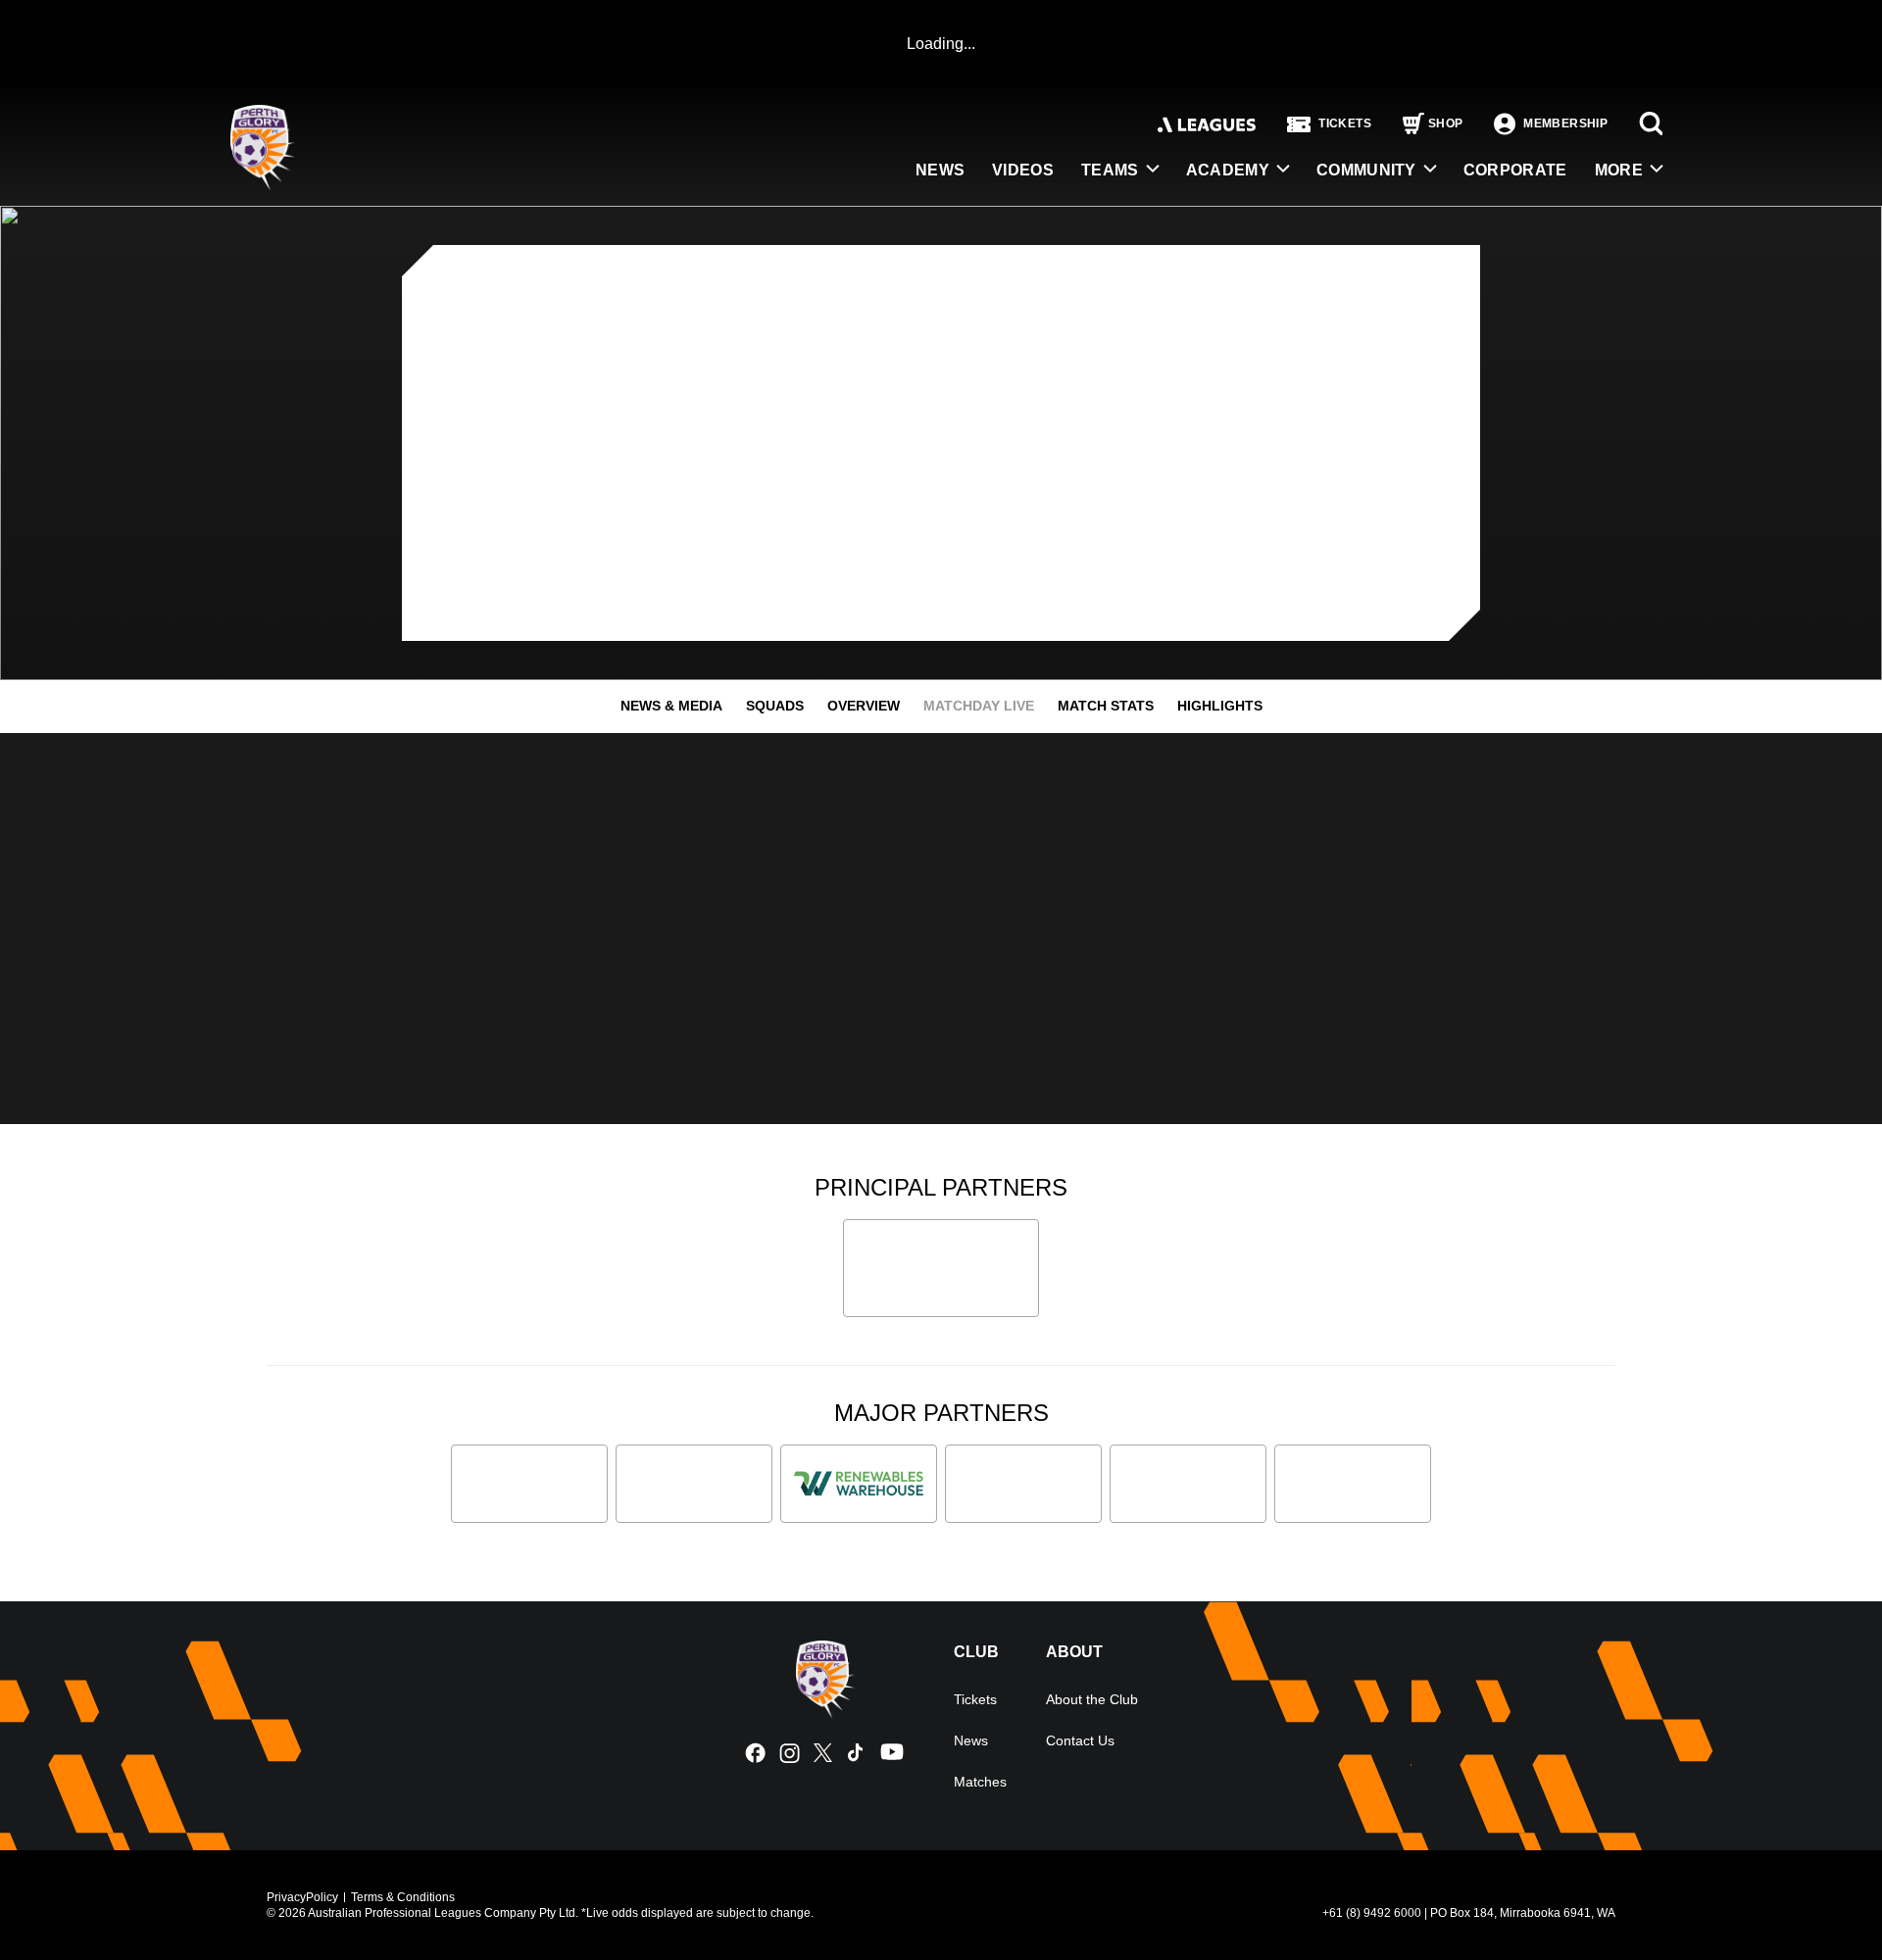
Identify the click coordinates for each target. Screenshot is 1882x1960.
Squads (775, 706)
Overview (864, 706)
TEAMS (1110, 170)
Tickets (975, 1699)
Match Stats (1106, 706)
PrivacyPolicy (302, 1897)
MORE (1619, 170)
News (971, 1740)
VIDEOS (1023, 170)
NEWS (940, 170)
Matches (980, 1782)
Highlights (1220, 706)
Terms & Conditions (403, 1897)
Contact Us (1080, 1740)
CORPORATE (1515, 170)
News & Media (671, 706)
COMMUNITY (1366, 170)
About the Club (1092, 1699)
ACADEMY (1228, 170)
